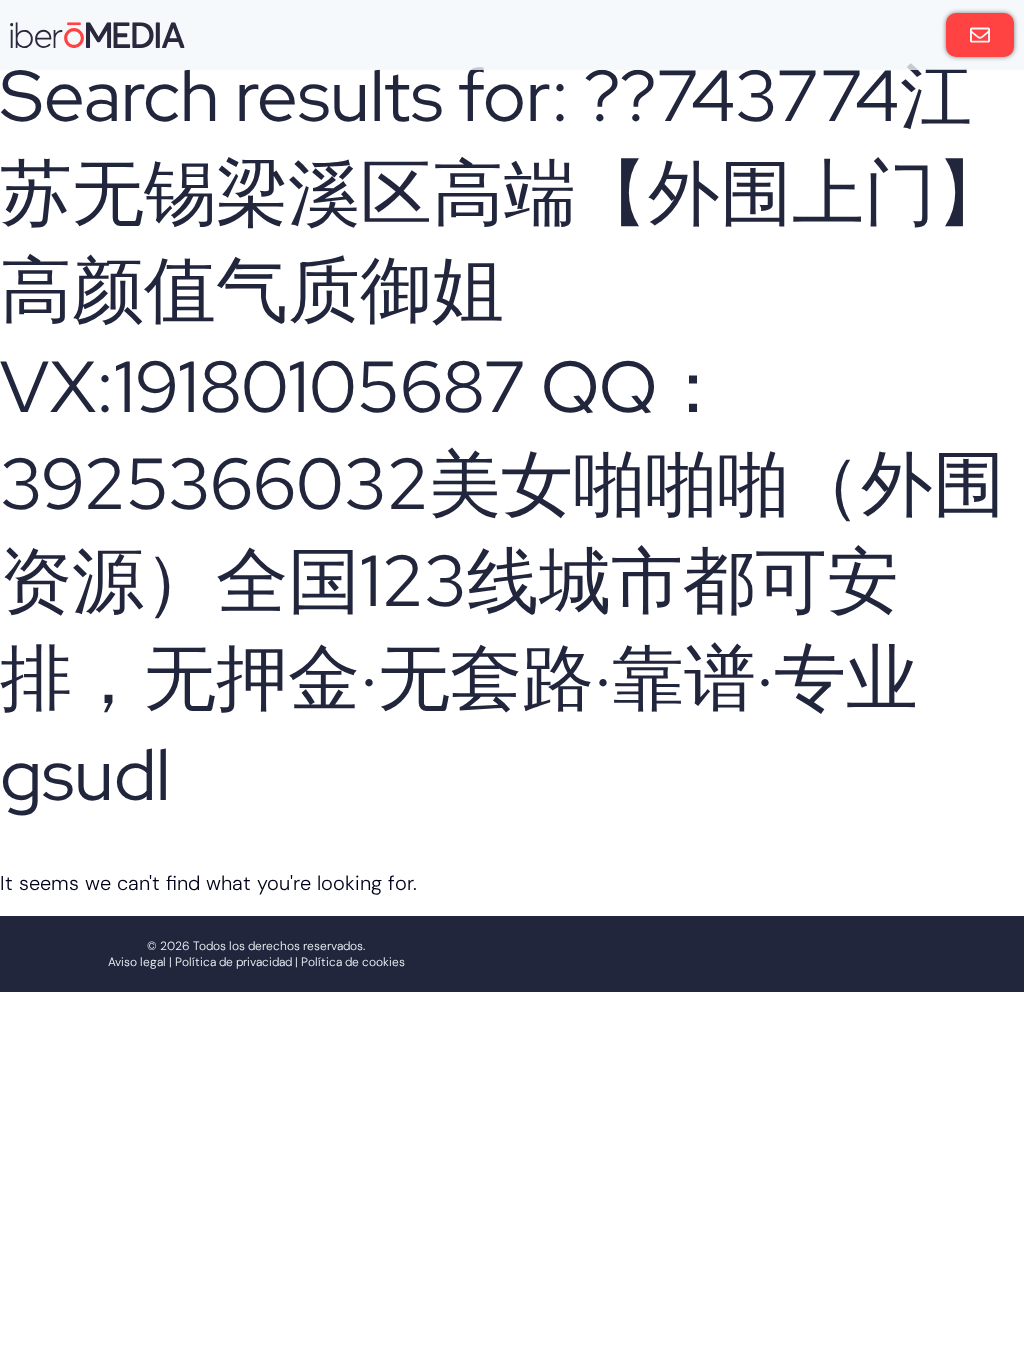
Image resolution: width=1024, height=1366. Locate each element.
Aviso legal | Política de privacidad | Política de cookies (256, 962)
